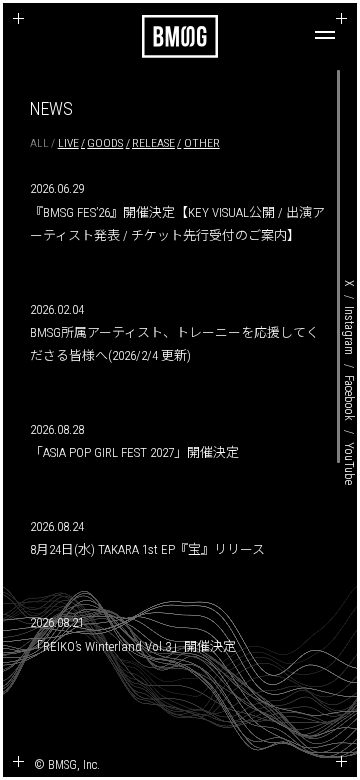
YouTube (349, 463)
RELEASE (153, 143)
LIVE (68, 143)
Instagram (349, 330)
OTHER (202, 143)
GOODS (105, 143)
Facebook (349, 398)
